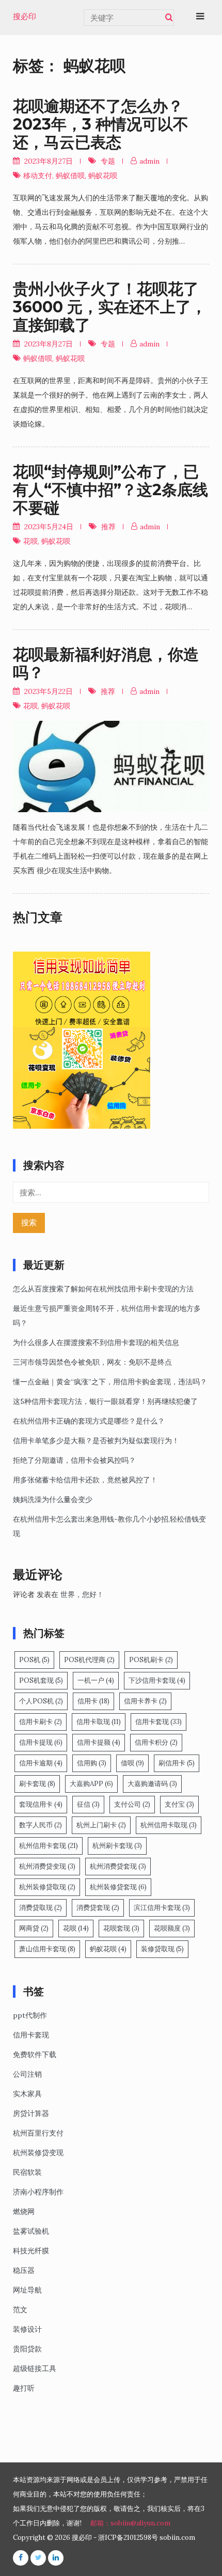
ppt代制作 (30, 2015)
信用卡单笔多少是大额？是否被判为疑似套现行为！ (96, 1441)
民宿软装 (27, 2172)
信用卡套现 (158, 1722)
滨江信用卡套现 (162, 1908)
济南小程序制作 (38, 2192)
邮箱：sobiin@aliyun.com (130, 2523)
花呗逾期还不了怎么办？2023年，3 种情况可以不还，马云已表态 (101, 124)
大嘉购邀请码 (152, 1784)
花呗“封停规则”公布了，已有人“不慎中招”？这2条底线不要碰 (110, 490)
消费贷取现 (41, 1908)
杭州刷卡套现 (117, 1846)
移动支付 (38, 176)
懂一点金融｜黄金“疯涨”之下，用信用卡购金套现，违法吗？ (110, 1382)
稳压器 (24, 2270)
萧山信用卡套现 (47, 1949)
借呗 (132, 1763)
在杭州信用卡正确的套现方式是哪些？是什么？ (89, 1421)
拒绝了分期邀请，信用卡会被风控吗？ (74, 1460)
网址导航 (27, 2290)
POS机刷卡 (151, 1660)
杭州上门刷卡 (101, 1825)
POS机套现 (41, 1680)
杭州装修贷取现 (47, 1887)
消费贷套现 (98, 1908)
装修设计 (27, 2329)
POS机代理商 (89, 1660)
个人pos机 (41, 1701)
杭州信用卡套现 (49, 1846)
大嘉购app (91, 1784)
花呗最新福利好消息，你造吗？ (106, 663)
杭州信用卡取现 (169, 1825)
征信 (88, 1804)
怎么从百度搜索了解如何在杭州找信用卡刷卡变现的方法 (103, 1289)
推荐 (108, 527)
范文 (20, 2310)
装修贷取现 (162, 1949)
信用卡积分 (156, 1742)
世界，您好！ (82, 1594)
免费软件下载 (35, 2055)
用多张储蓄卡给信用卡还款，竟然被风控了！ (85, 1480)
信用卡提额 (99, 1742)
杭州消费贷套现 (118, 1866)
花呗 (30, 541)
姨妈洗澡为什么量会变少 (53, 1499)
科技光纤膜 (31, 2251)
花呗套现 (121, 1928)
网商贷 (34, 1928)
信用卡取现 (99, 1722)
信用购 (92, 1763)
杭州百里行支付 (38, 2133)
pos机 (34, 1660)
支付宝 (179, 1804)
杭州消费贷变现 (47, 1866)
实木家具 (27, 2094)
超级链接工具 (35, 2368)
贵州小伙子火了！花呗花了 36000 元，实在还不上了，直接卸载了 (110, 307)
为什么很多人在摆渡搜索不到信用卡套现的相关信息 (96, 1342)
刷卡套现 (37, 1784)
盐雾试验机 (31, 2231)
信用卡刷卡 (41, 1722)
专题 (108, 161)
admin (149, 161)
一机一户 (96, 1680)
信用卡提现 (41, 1742)
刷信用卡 (177, 1763)
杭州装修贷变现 (38, 2153)
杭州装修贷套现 (118, 1887)
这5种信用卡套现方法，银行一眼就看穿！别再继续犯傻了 (105, 1401)
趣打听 (24, 2388)
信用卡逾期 (41, 1763)
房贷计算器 (31, 2113)
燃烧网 (24, 2211)
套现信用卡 (41, 1804)
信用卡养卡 (145, 1701)
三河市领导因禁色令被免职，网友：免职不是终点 (92, 1362)
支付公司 (132, 1804)
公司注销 (27, 2074)
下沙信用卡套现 (157, 1680)
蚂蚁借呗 (70, 176)
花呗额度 (172, 1928)
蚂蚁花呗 (103, 176)
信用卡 (93, 1701)
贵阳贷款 (27, 2349)
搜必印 (25, 17)
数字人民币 (41, 1825)
